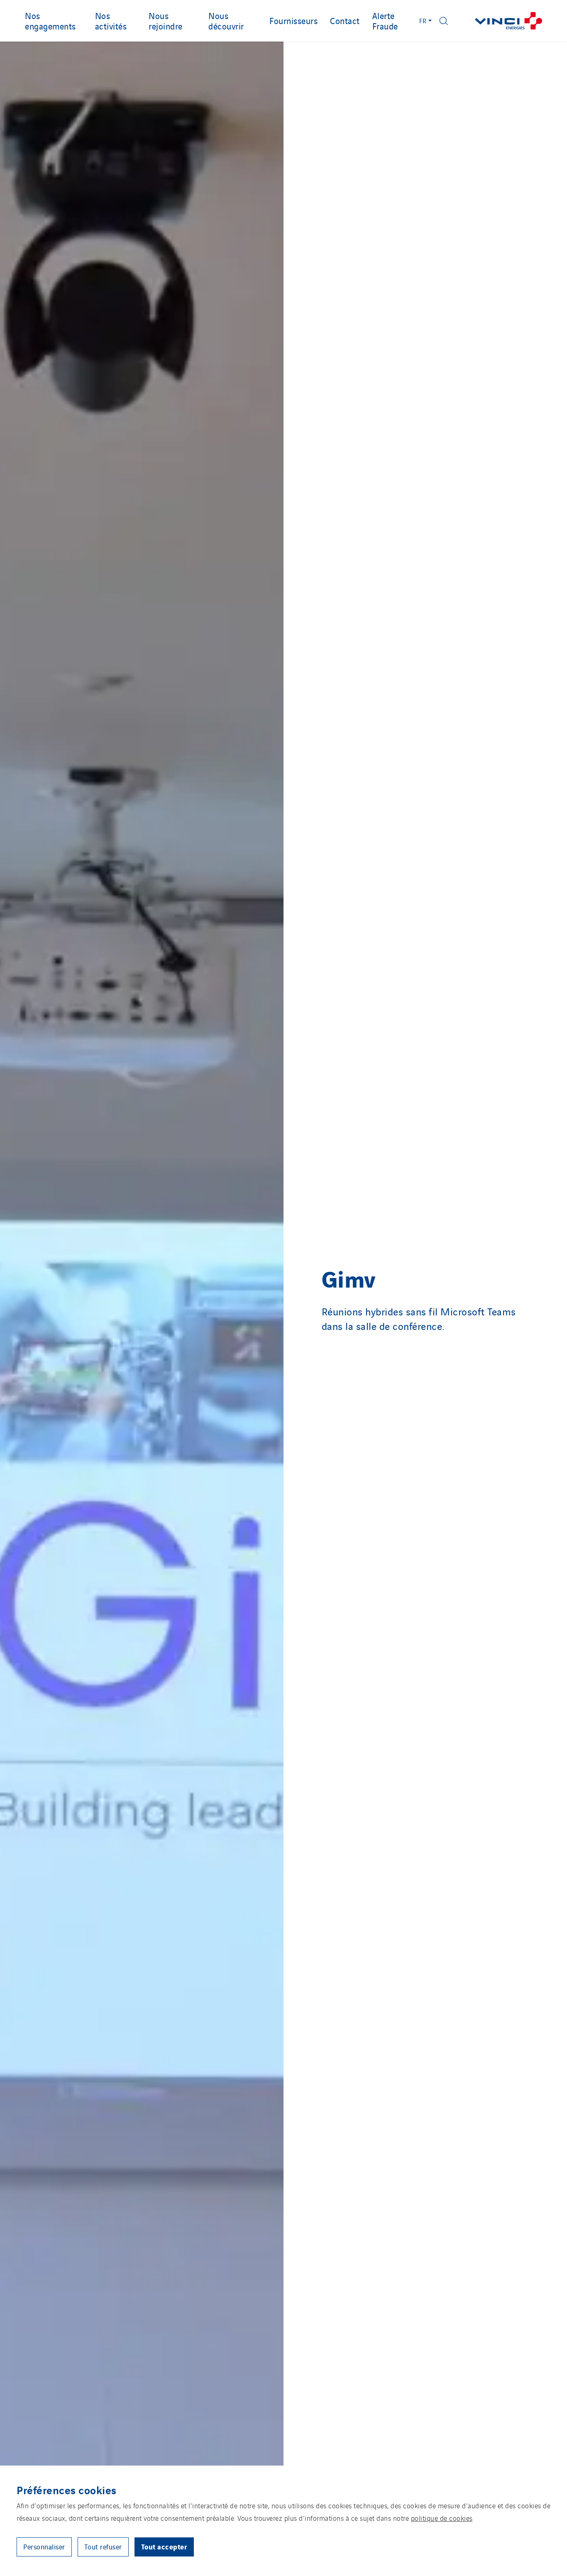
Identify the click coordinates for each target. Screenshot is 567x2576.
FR (423, 21)
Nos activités (111, 21)
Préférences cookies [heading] (67, 2490)
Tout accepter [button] (164, 2546)
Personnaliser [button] (44, 2547)
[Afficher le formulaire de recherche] (444, 21)
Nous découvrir (226, 21)
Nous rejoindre (166, 21)
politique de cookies (442, 2518)
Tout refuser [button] (103, 2547)
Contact (345, 20)
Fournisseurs (293, 20)
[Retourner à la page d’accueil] (508, 21)
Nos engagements (50, 21)
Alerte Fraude (385, 21)
